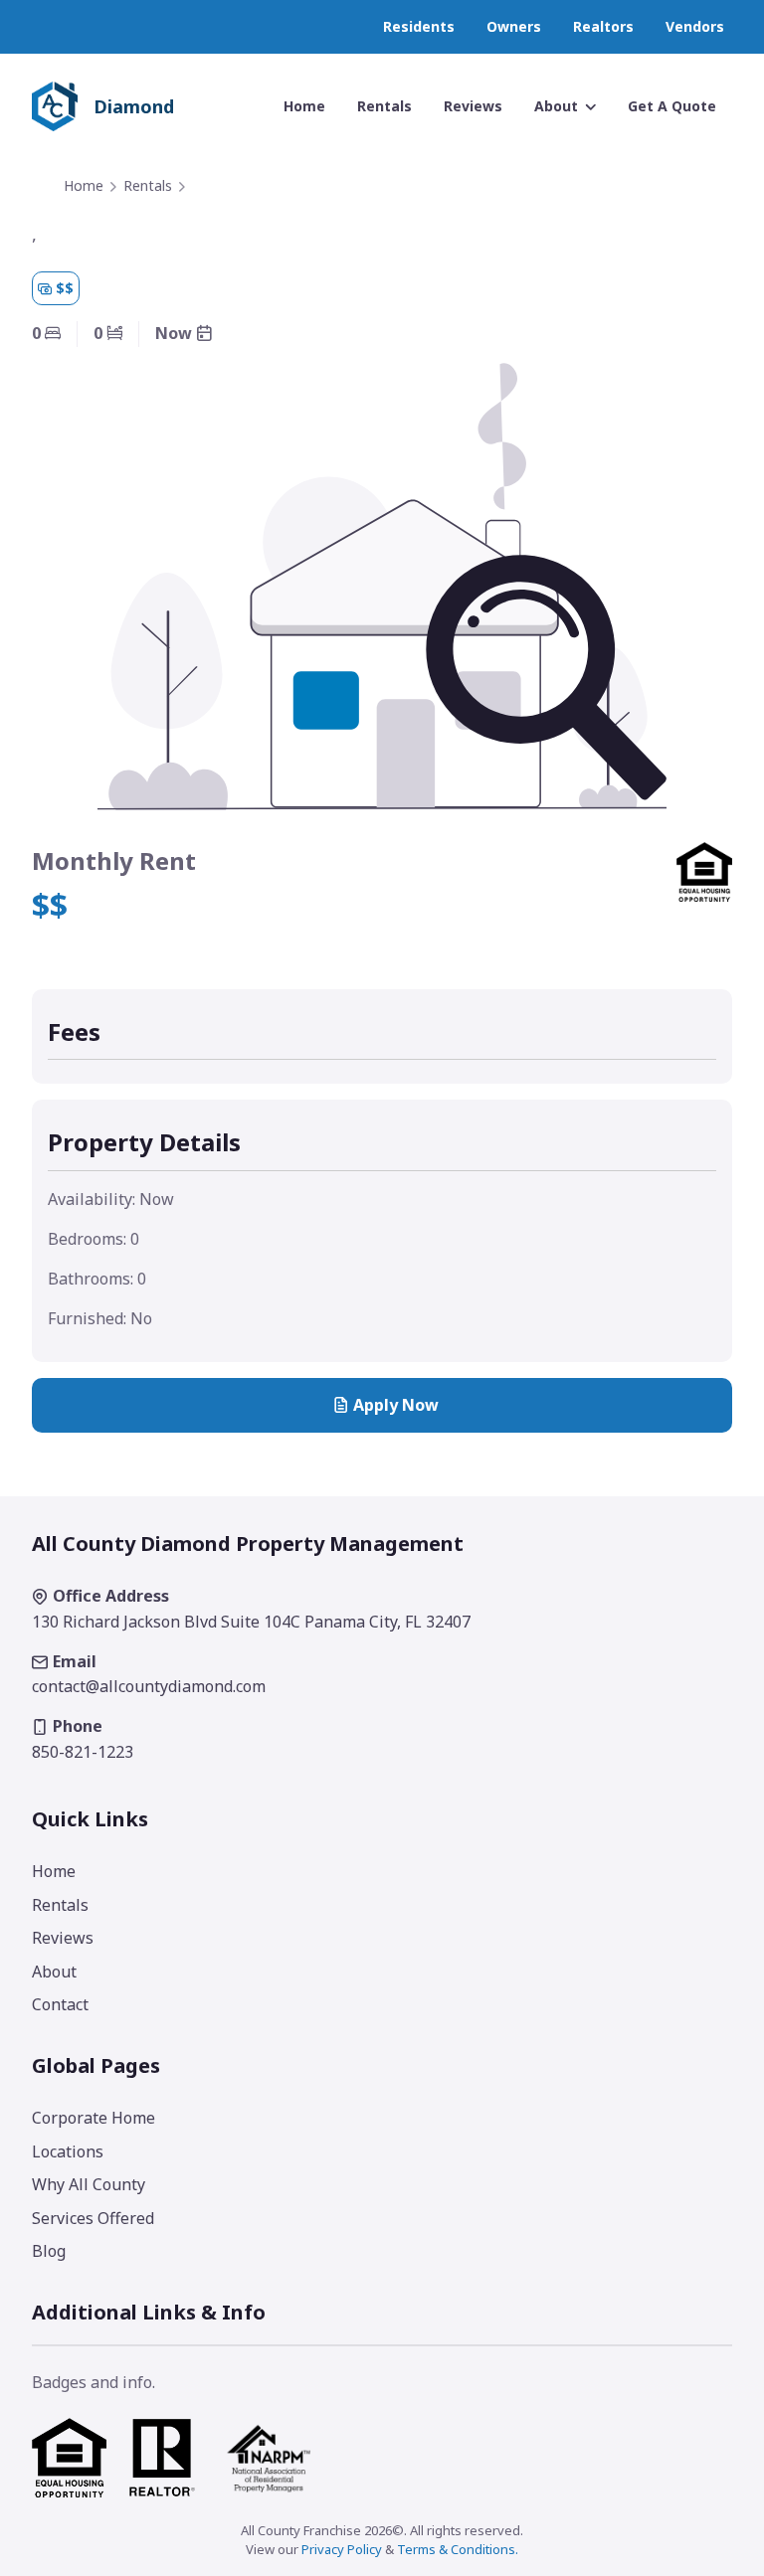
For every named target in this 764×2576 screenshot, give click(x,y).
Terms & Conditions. (458, 2549)
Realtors (603, 26)
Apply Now (396, 1405)
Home (84, 185)
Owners (514, 26)
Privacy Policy (342, 2549)
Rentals (148, 185)
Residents (419, 26)
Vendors (695, 26)
